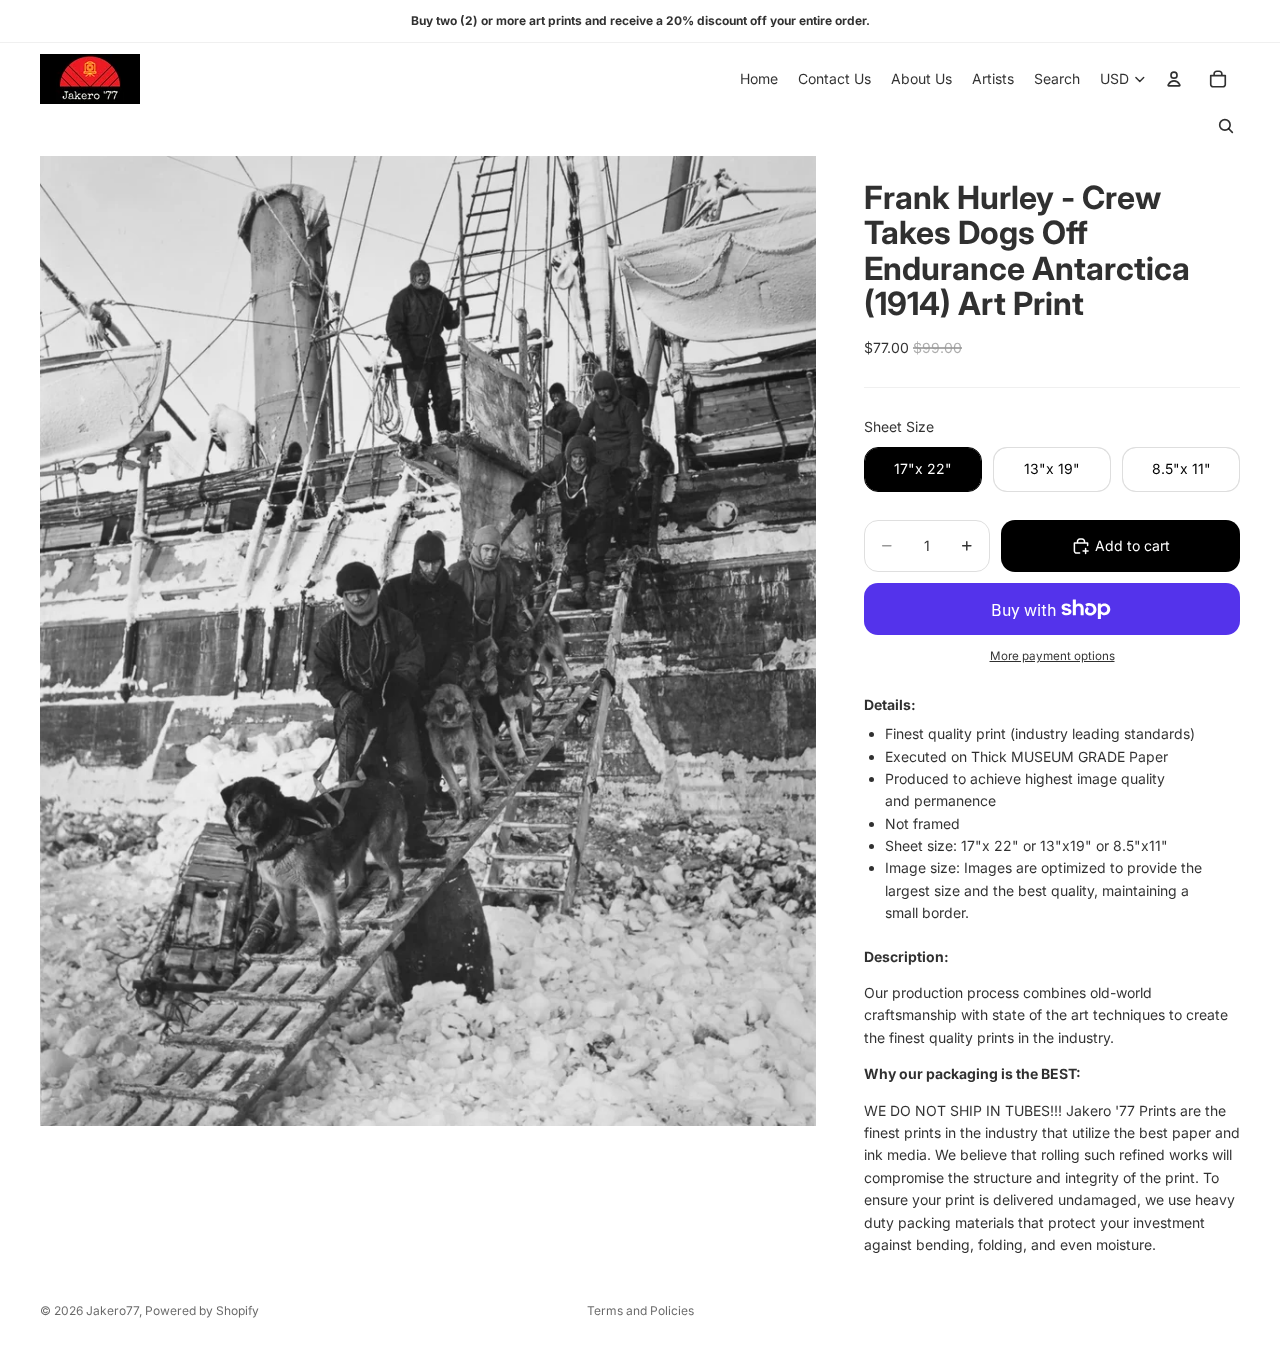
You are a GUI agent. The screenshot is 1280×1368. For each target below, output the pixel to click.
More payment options (1052, 656)
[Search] (1226, 126)
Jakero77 (112, 1310)
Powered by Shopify (202, 1310)
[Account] (1174, 79)
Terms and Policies (640, 1310)
